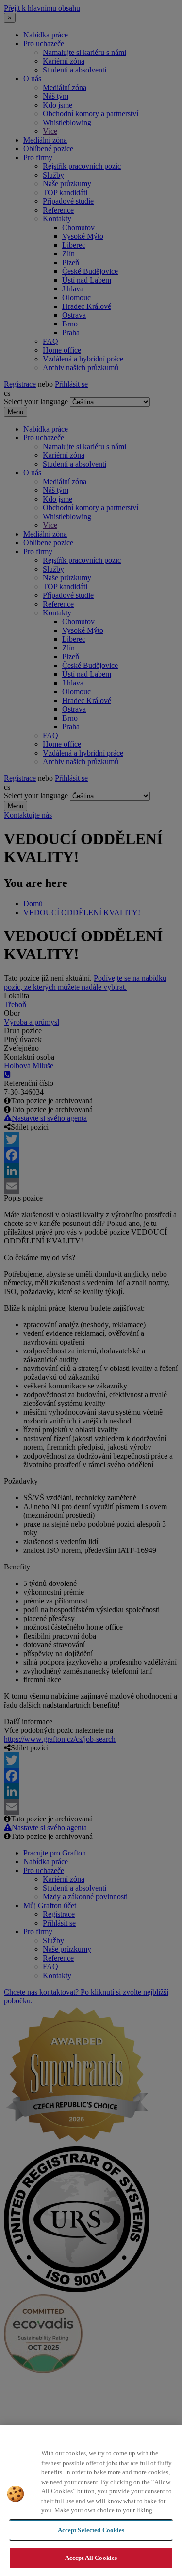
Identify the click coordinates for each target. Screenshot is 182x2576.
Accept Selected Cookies (91, 2530)
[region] (91, 2501)
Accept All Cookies (91, 2558)
